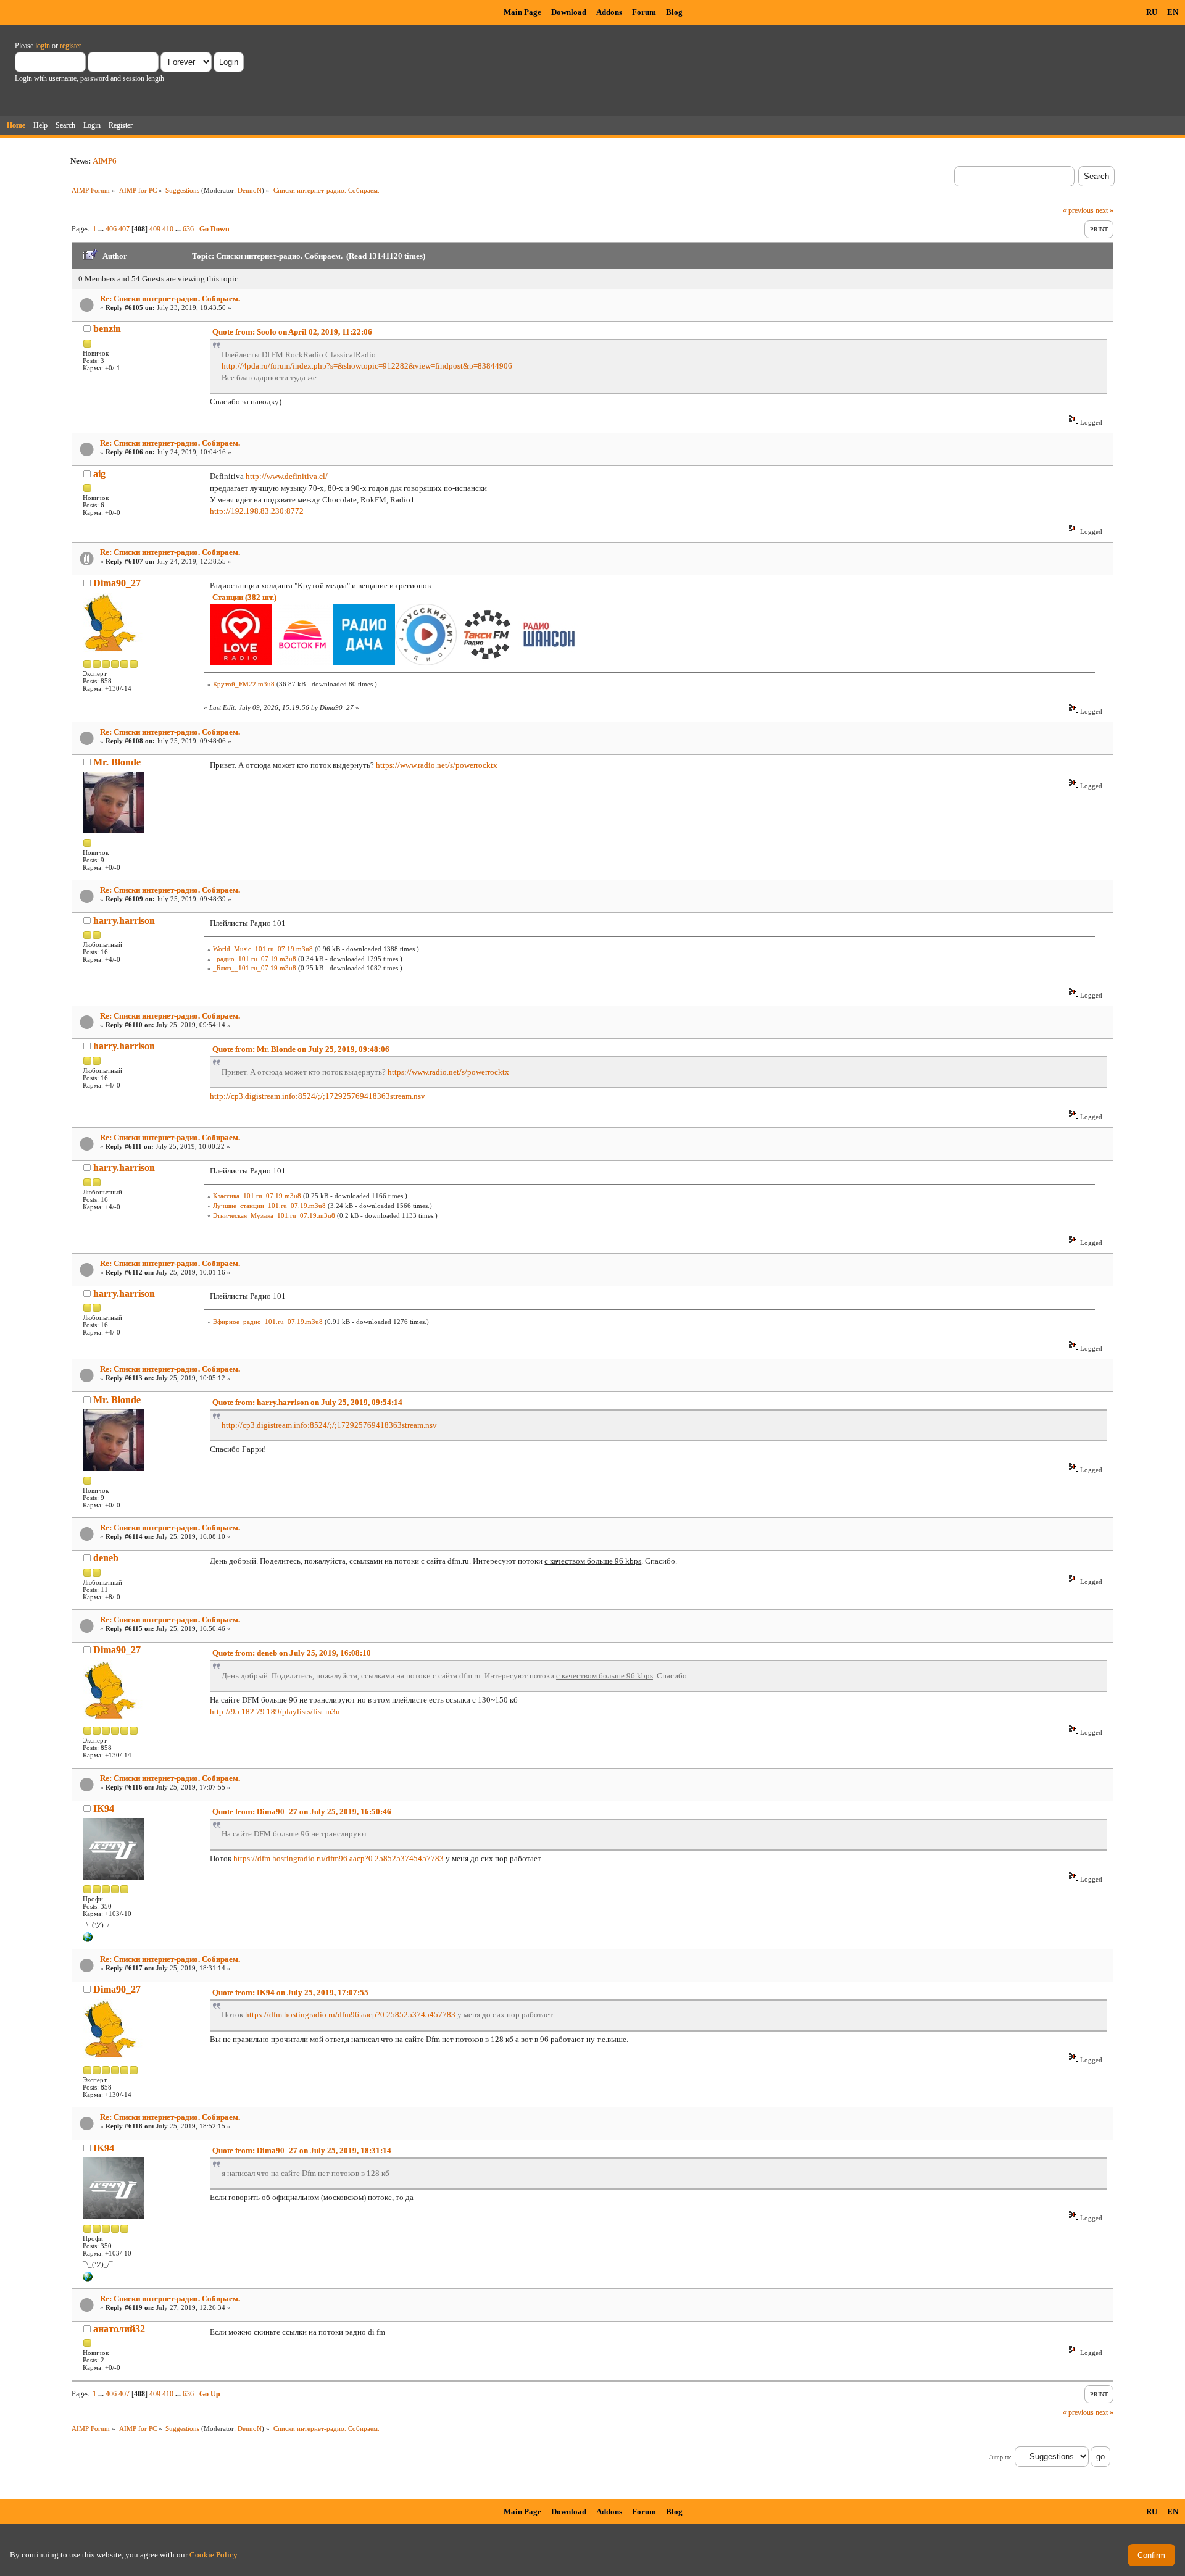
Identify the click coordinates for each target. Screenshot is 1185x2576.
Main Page (522, 12)
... (102, 229)
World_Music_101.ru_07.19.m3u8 (263, 949)
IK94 (104, 1808)
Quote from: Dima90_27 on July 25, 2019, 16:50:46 (302, 1811)
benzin (107, 329)
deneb (106, 1558)
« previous (1078, 210)
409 (155, 229)
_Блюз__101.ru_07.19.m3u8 (255, 968)
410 (168, 229)
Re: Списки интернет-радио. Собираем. (170, 298)
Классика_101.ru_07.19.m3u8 (257, 1196)
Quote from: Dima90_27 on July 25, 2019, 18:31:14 (302, 2150)
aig (99, 474)
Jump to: (1000, 2457)
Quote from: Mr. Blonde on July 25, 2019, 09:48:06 (301, 1049)
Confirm (1151, 2555)
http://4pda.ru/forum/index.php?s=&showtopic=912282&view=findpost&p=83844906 (367, 366)
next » (1104, 210)
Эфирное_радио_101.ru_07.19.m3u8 (268, 1322)
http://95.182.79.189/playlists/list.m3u (275, 1711)
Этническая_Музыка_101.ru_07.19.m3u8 (274, 1215)
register (70, 46)
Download (569, 12)
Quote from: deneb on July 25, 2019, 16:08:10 (292, 1653)
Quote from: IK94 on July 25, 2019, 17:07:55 (290, 1992)
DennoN (250, 190)
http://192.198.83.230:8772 (257, 511)
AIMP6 (105, 161)
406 (111, 229)
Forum (644, 12)
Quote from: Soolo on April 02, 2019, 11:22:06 (292, 332)
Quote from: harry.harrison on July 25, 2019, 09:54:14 (307, 1402)
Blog (674, 12)
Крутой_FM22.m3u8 (244, 684)
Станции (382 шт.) (244, 597)
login (43, 46)
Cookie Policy (214, 2555)
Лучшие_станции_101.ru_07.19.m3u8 (269, 1206)
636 (188, 229)
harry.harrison (124, 921)
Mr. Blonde (117, 762)
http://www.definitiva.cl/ (287, 476)
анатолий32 (119, 2329)
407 (124, 229)
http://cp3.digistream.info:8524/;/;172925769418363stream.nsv (318, 1096)
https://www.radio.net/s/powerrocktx (437, 765)
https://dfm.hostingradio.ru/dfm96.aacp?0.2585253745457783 (339, 1858)
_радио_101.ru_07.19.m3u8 (255, 959)
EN (1173, 12)
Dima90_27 (117, 583)
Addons (609, 12)
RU (1152, 12)
